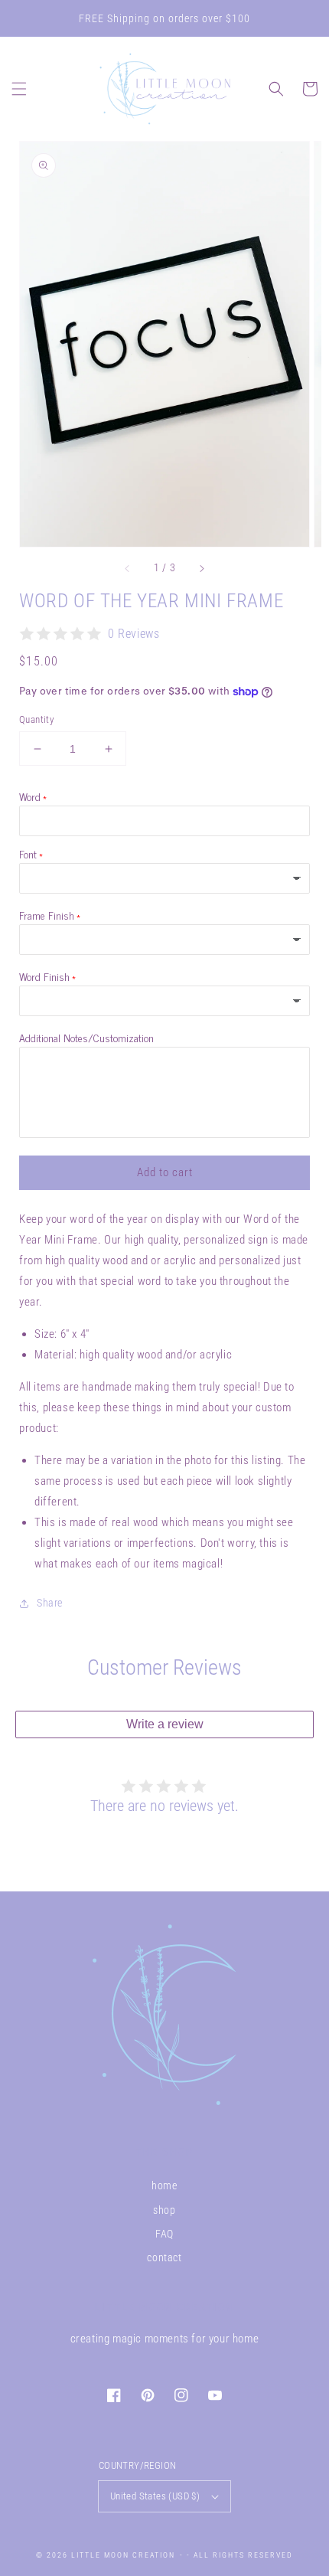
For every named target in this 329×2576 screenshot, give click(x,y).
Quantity (36, 719)
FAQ (164, 2234)
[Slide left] (128, 568)
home (164, 2185)
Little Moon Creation (123, 2555)
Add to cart (165, 1172)
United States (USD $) (155, 2496)
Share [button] (50, 1603)
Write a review (165, 1724)
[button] (19, 89)
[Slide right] (201, 568)
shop (164, 2210)
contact (164, 2257)
